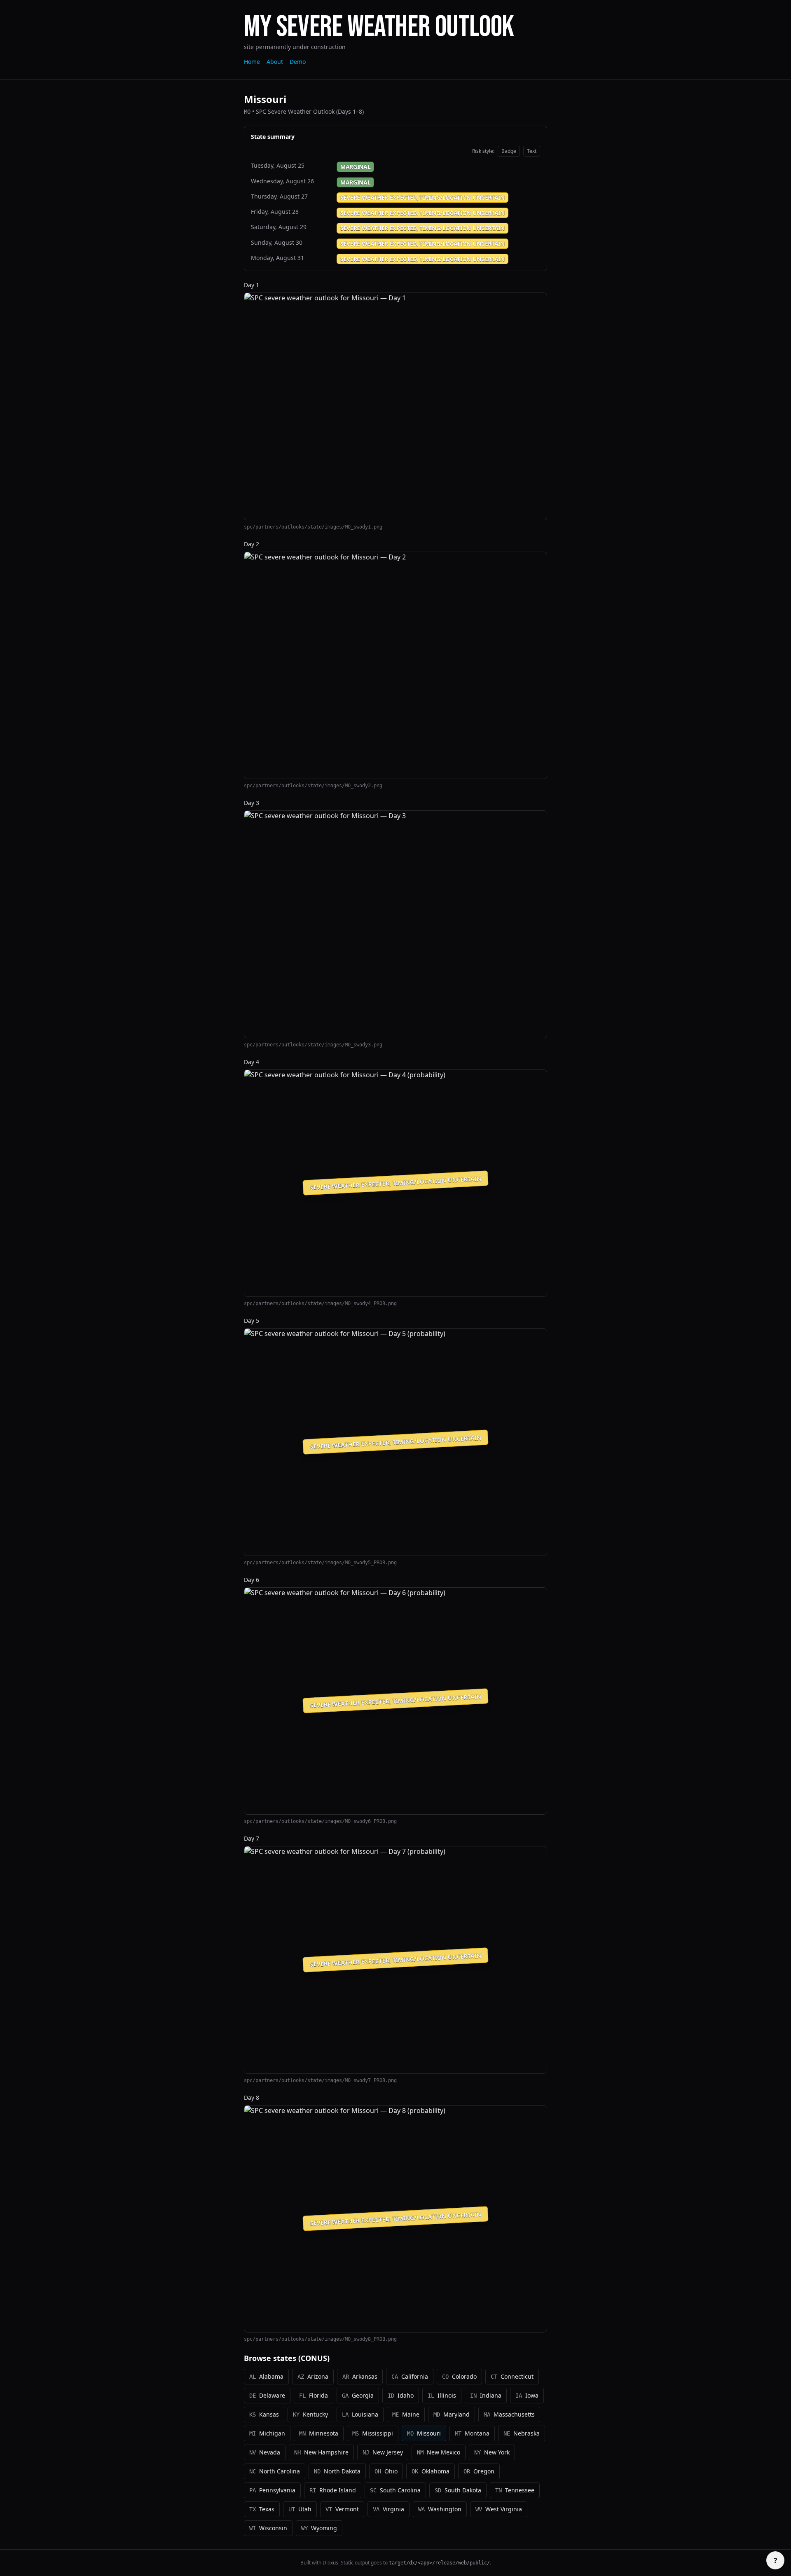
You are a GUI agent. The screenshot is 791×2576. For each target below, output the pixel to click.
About (275, 62)
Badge (509, 151)
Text (532, 151)
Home (252, 62)
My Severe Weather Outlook (379, 27)
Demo (298, 62)
